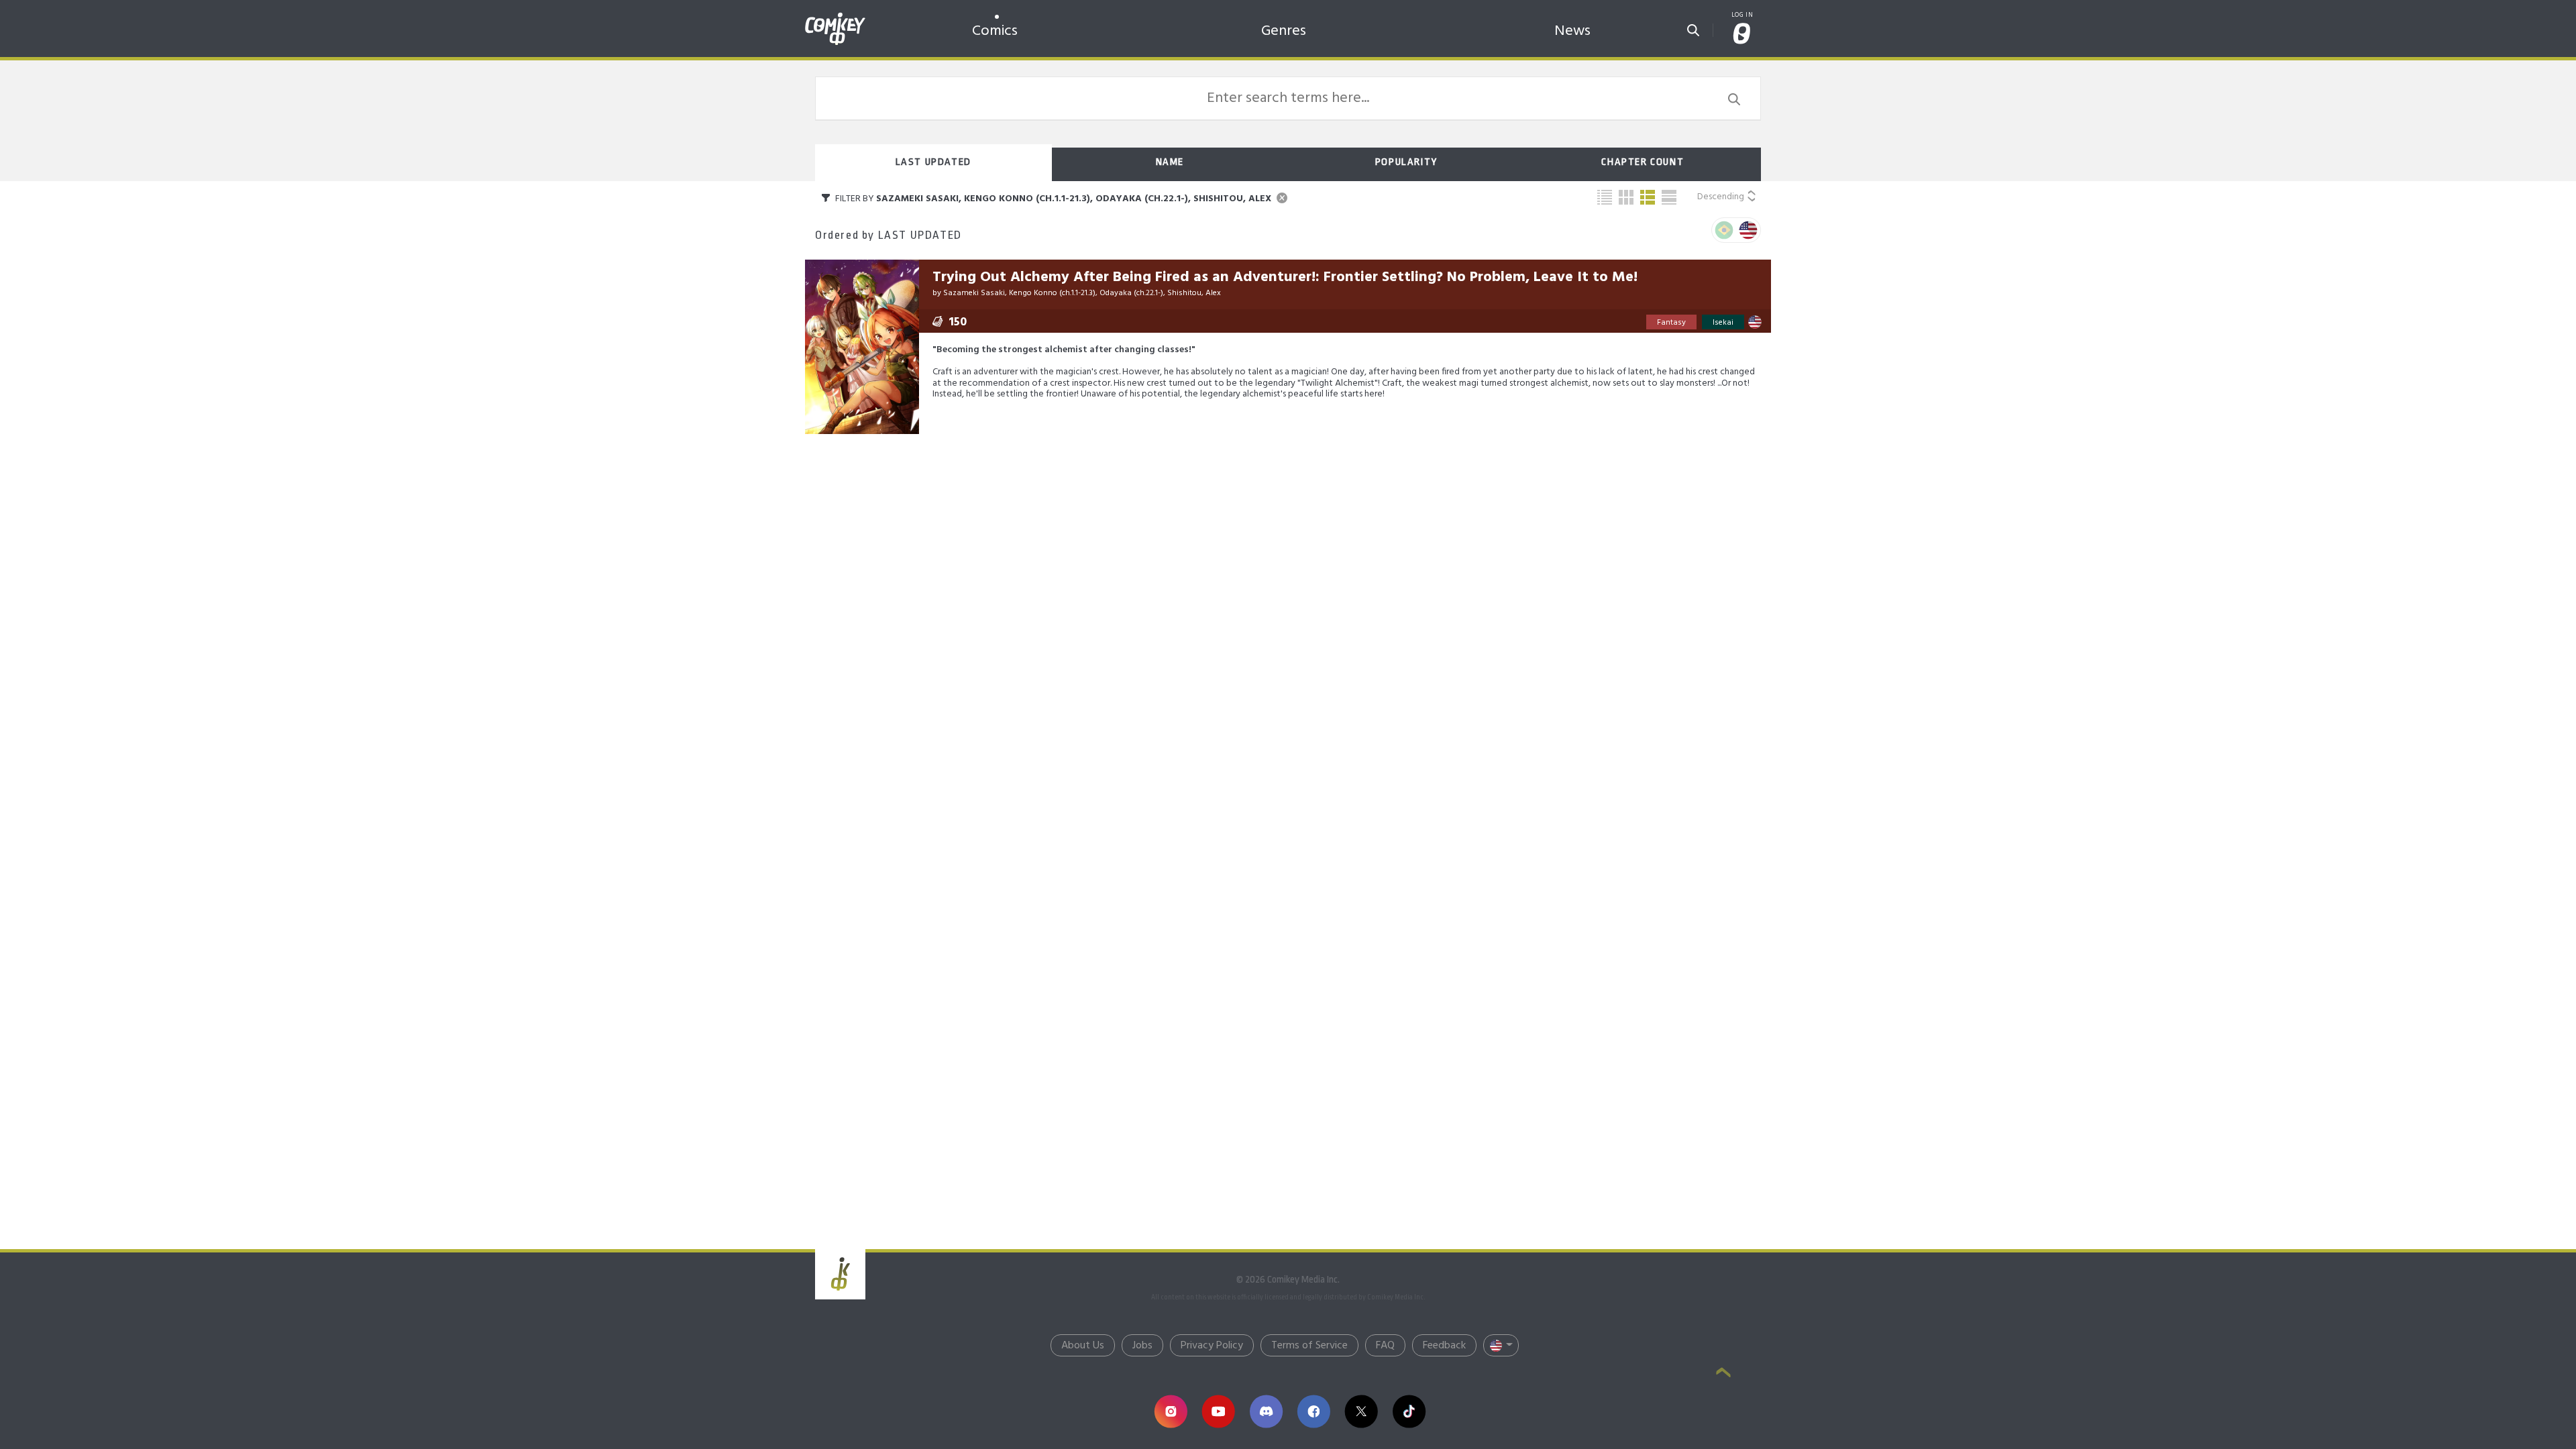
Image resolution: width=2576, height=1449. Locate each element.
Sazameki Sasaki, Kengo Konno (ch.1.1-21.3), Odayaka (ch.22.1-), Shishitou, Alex (1082, 293)
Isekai (1723, 323)
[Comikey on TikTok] (1409, 1411)
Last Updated (933, 162)
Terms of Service (1309, 1346)
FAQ (1385, 1346)
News (1572, 31)
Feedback (1444, 1346)
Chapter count (1643, 162)
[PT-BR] (1724, 230)
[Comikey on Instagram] (1171, 1411)
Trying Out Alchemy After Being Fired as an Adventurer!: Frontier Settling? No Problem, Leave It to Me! (1285, 277)
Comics (995, 31)
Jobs (1142, 1346)
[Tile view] (1626, 197)
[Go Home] (835, 16)
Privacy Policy (1212, 1346)
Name (1170, 162)
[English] (1748, 230)
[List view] (1648, 197)
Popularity (1406, 162)
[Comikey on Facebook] (1314, 1411)
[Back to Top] (1723, 1374)
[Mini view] (1605, 197)
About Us (1083, 1346)
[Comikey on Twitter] (1361, 1411)
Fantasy (1671, 323)
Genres (1284, 31)
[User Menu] (1742, 35)
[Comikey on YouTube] (1219, 1411)
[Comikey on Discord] (1266, 1411)
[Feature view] (1669, 197)
